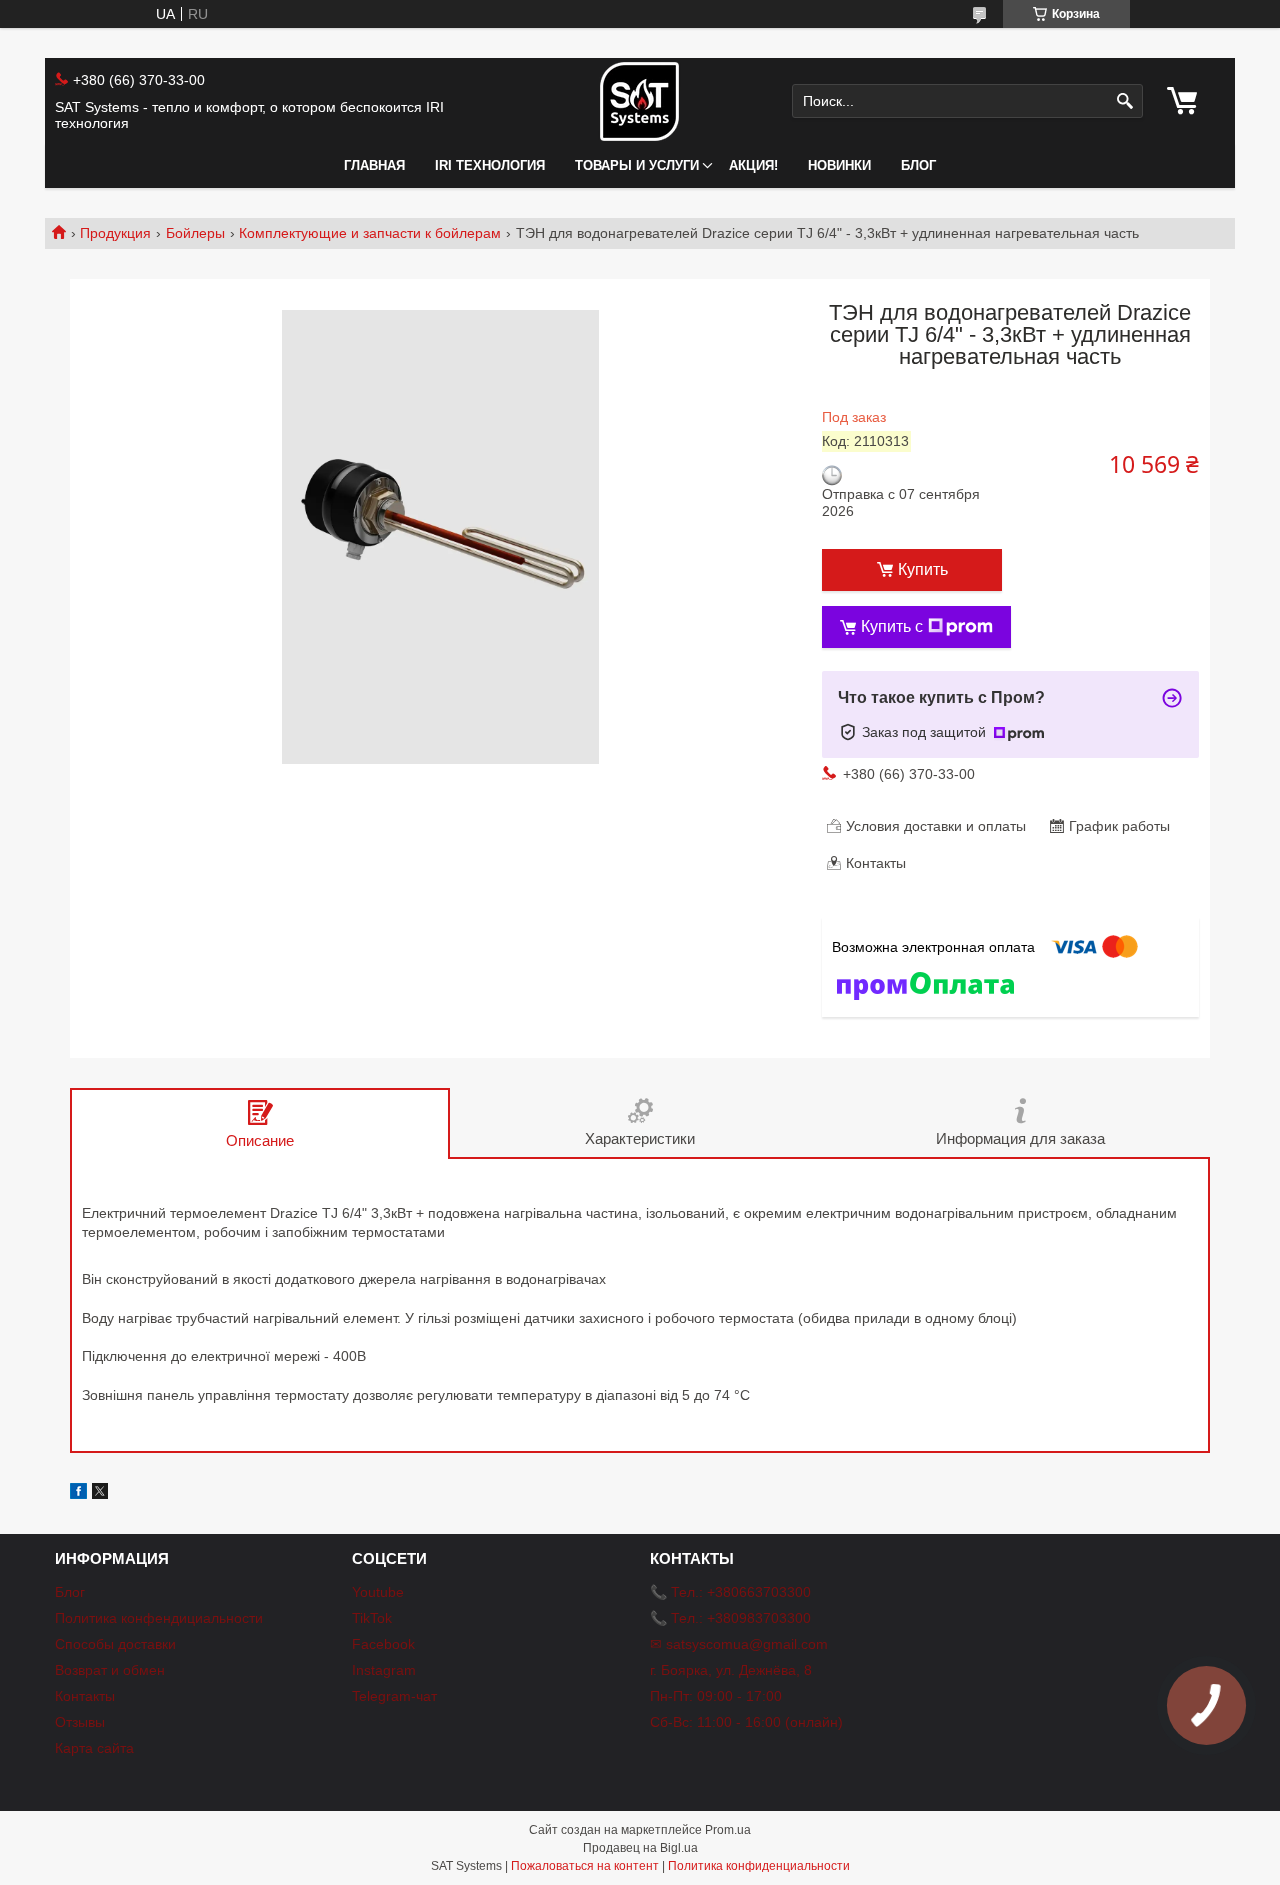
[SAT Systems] (639, 101)
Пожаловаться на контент (585, 1866)
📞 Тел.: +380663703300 (730, 1592)
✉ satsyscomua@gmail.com (739, 1644)
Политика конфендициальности (159, 1618)
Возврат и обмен (110, 1670)
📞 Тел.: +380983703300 (730, 1618)
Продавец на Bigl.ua (640, 1848)
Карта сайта (94, 1748)
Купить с (892, 626)
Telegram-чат (394, 1696)
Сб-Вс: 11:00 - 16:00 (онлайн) (746, 1722)
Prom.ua (728, 1830)
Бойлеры (195, 233)
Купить (923, 569)
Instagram (384, 1670)
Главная (374, 165)
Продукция (115, 233)
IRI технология (490, 165)
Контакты (85, 1696)
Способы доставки (115, 1644)
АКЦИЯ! (753, 165)
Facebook (383, 1644)
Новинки (839, 165)
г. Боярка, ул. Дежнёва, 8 (731, 1670)
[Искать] (1125, 101)
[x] (100, 1494)
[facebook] (78, 1494)
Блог (918, 165)
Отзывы (80, 1722)
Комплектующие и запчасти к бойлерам (370, 233)
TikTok (372, 1618)
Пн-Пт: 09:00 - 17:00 (716, 1696)
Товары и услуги (637, 165)
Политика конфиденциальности (759, 1866)
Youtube (378, 1592)
